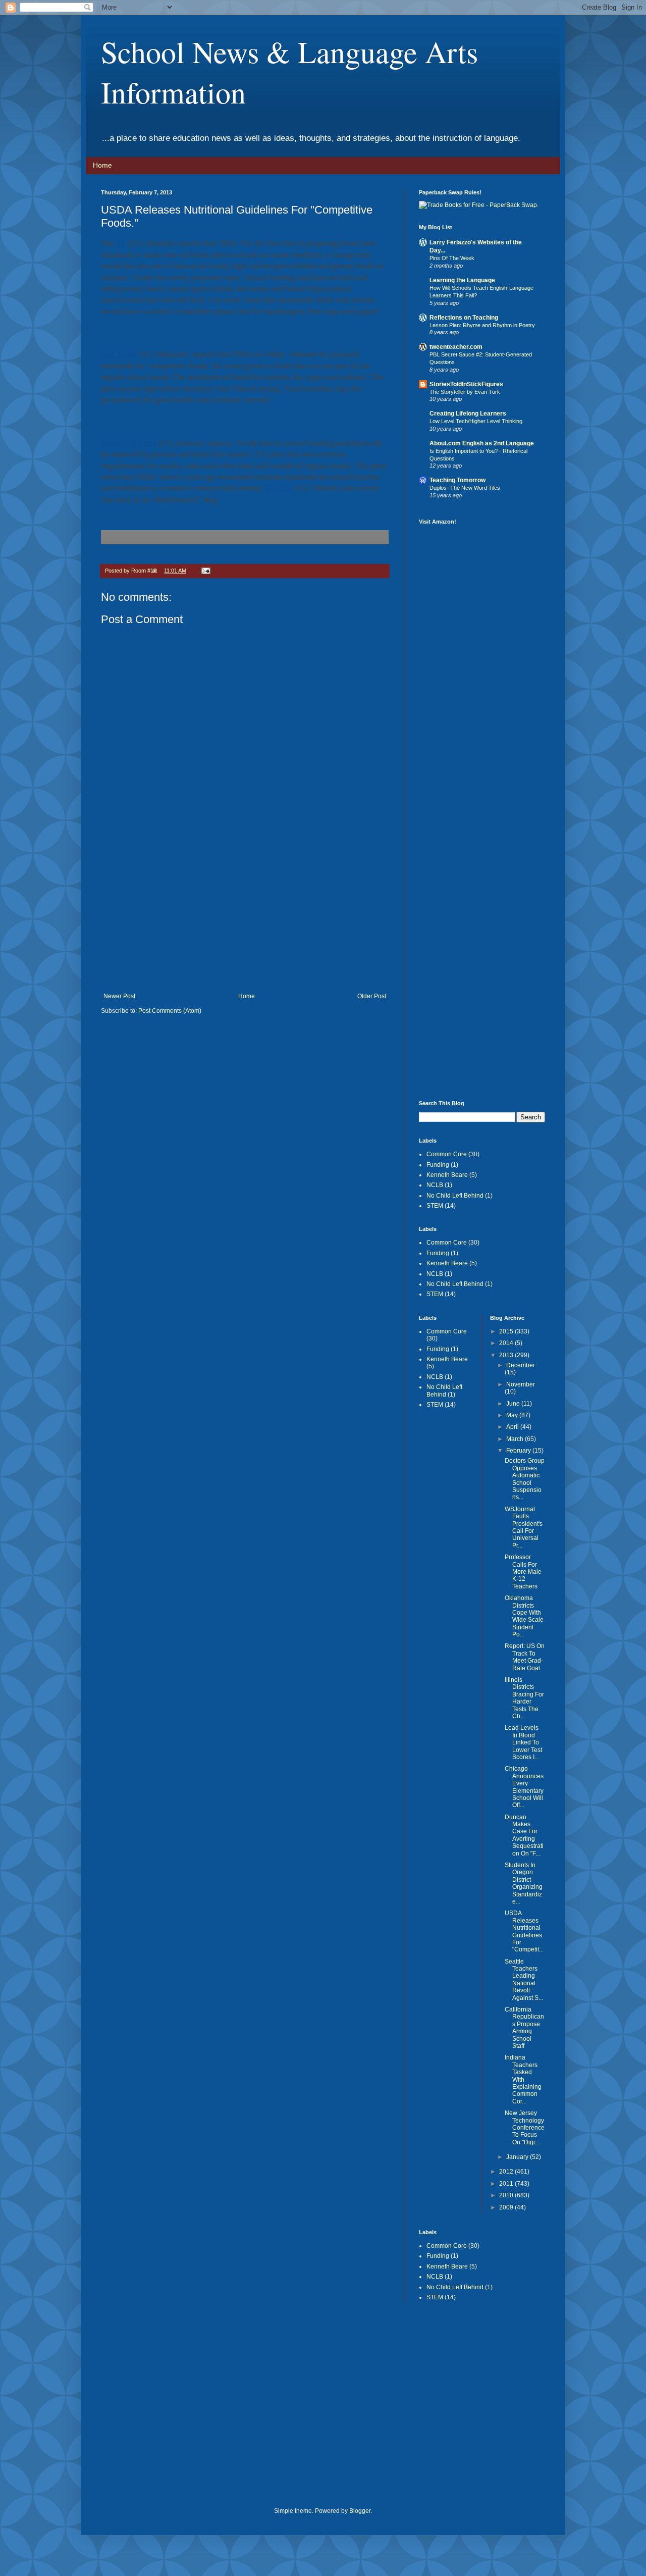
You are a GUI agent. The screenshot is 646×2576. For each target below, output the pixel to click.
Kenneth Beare (447, 1175)
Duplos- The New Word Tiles (465, 488)
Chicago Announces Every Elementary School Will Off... (524, 1787)
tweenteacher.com (456, 347)
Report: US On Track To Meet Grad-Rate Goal (525, 1657)
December (521, 1365)
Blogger (360, 2511)
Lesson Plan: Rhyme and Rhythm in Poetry (482, 325)
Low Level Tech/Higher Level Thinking (476, 421)
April (513, 1427)
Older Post (372, 996)
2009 (507, 2207)
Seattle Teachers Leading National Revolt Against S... (524, 1980)
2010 (507, 2195)
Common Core (447, 1154)
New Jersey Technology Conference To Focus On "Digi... (525, 2128)
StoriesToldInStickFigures (466, 384)
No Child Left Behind (455, 1196)
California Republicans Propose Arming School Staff (524, 2028)
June (514, 1404)
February (519, 1451)
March (516, 1439)
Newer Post (119, 996)
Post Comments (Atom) (170, 1011)
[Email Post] (205, 571)
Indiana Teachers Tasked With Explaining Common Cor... (523, 2079)
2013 (507, 1355)
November (521, 1384)
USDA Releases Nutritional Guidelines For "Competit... (524, 1931)
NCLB (435, 1185)
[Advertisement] (245, 917)
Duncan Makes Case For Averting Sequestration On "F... (524, 1835)
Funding (438, 1165)
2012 (507, 2172)
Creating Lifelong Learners (468, 414)
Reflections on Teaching (464, 318)
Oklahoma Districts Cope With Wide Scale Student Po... (524, 1616)
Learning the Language (462, 280)
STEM (435, 1206)
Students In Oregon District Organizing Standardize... (524, 1883)
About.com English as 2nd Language (482, 443)
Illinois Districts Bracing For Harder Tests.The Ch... (524, 1698)
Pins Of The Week (452, 258)
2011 (507, 2184)
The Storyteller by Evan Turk (465, 392)
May (513, 1415)
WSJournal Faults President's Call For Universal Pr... (524, 1527)
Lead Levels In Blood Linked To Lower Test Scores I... (523, 1742)
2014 (507, 1343)
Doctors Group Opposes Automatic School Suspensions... (525, 1479)
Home (102, 165)
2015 (507, 1331)
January (518, 2157)
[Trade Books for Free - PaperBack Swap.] (479, 205)
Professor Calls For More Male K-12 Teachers (523, 1572)
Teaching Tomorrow (457, 480)
